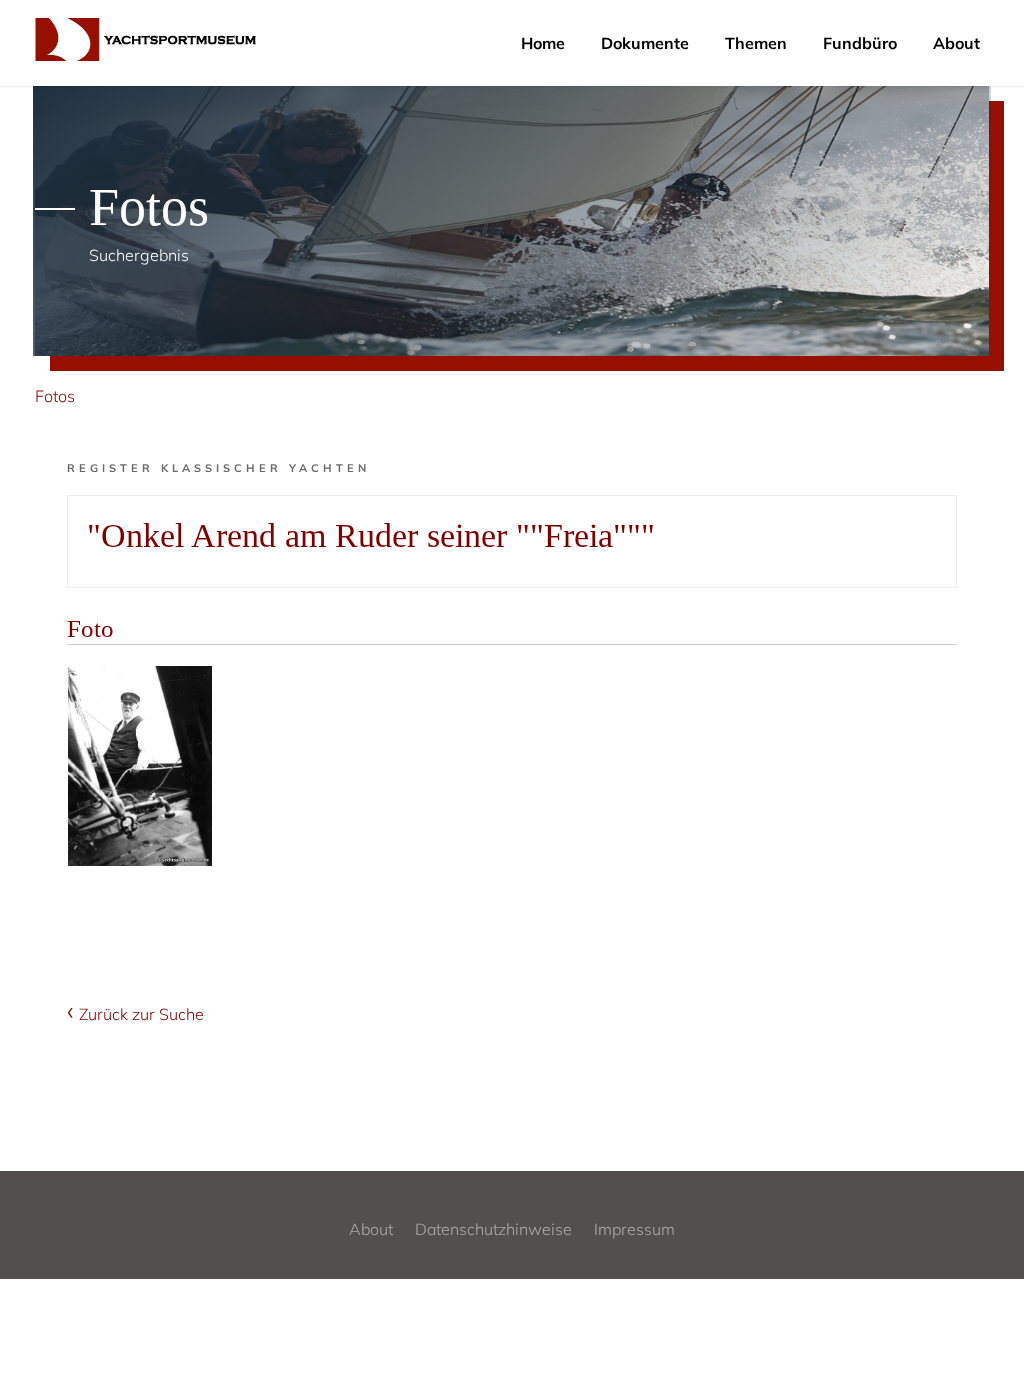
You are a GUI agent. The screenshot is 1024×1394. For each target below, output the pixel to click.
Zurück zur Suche (141, 1014)
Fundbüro (860, 43)
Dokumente (645, 43)
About (956, 43)
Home (543, 43)
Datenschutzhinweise (493, 1229)
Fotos (55, 396)
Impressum (634, 1229)
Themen (756, 43)
